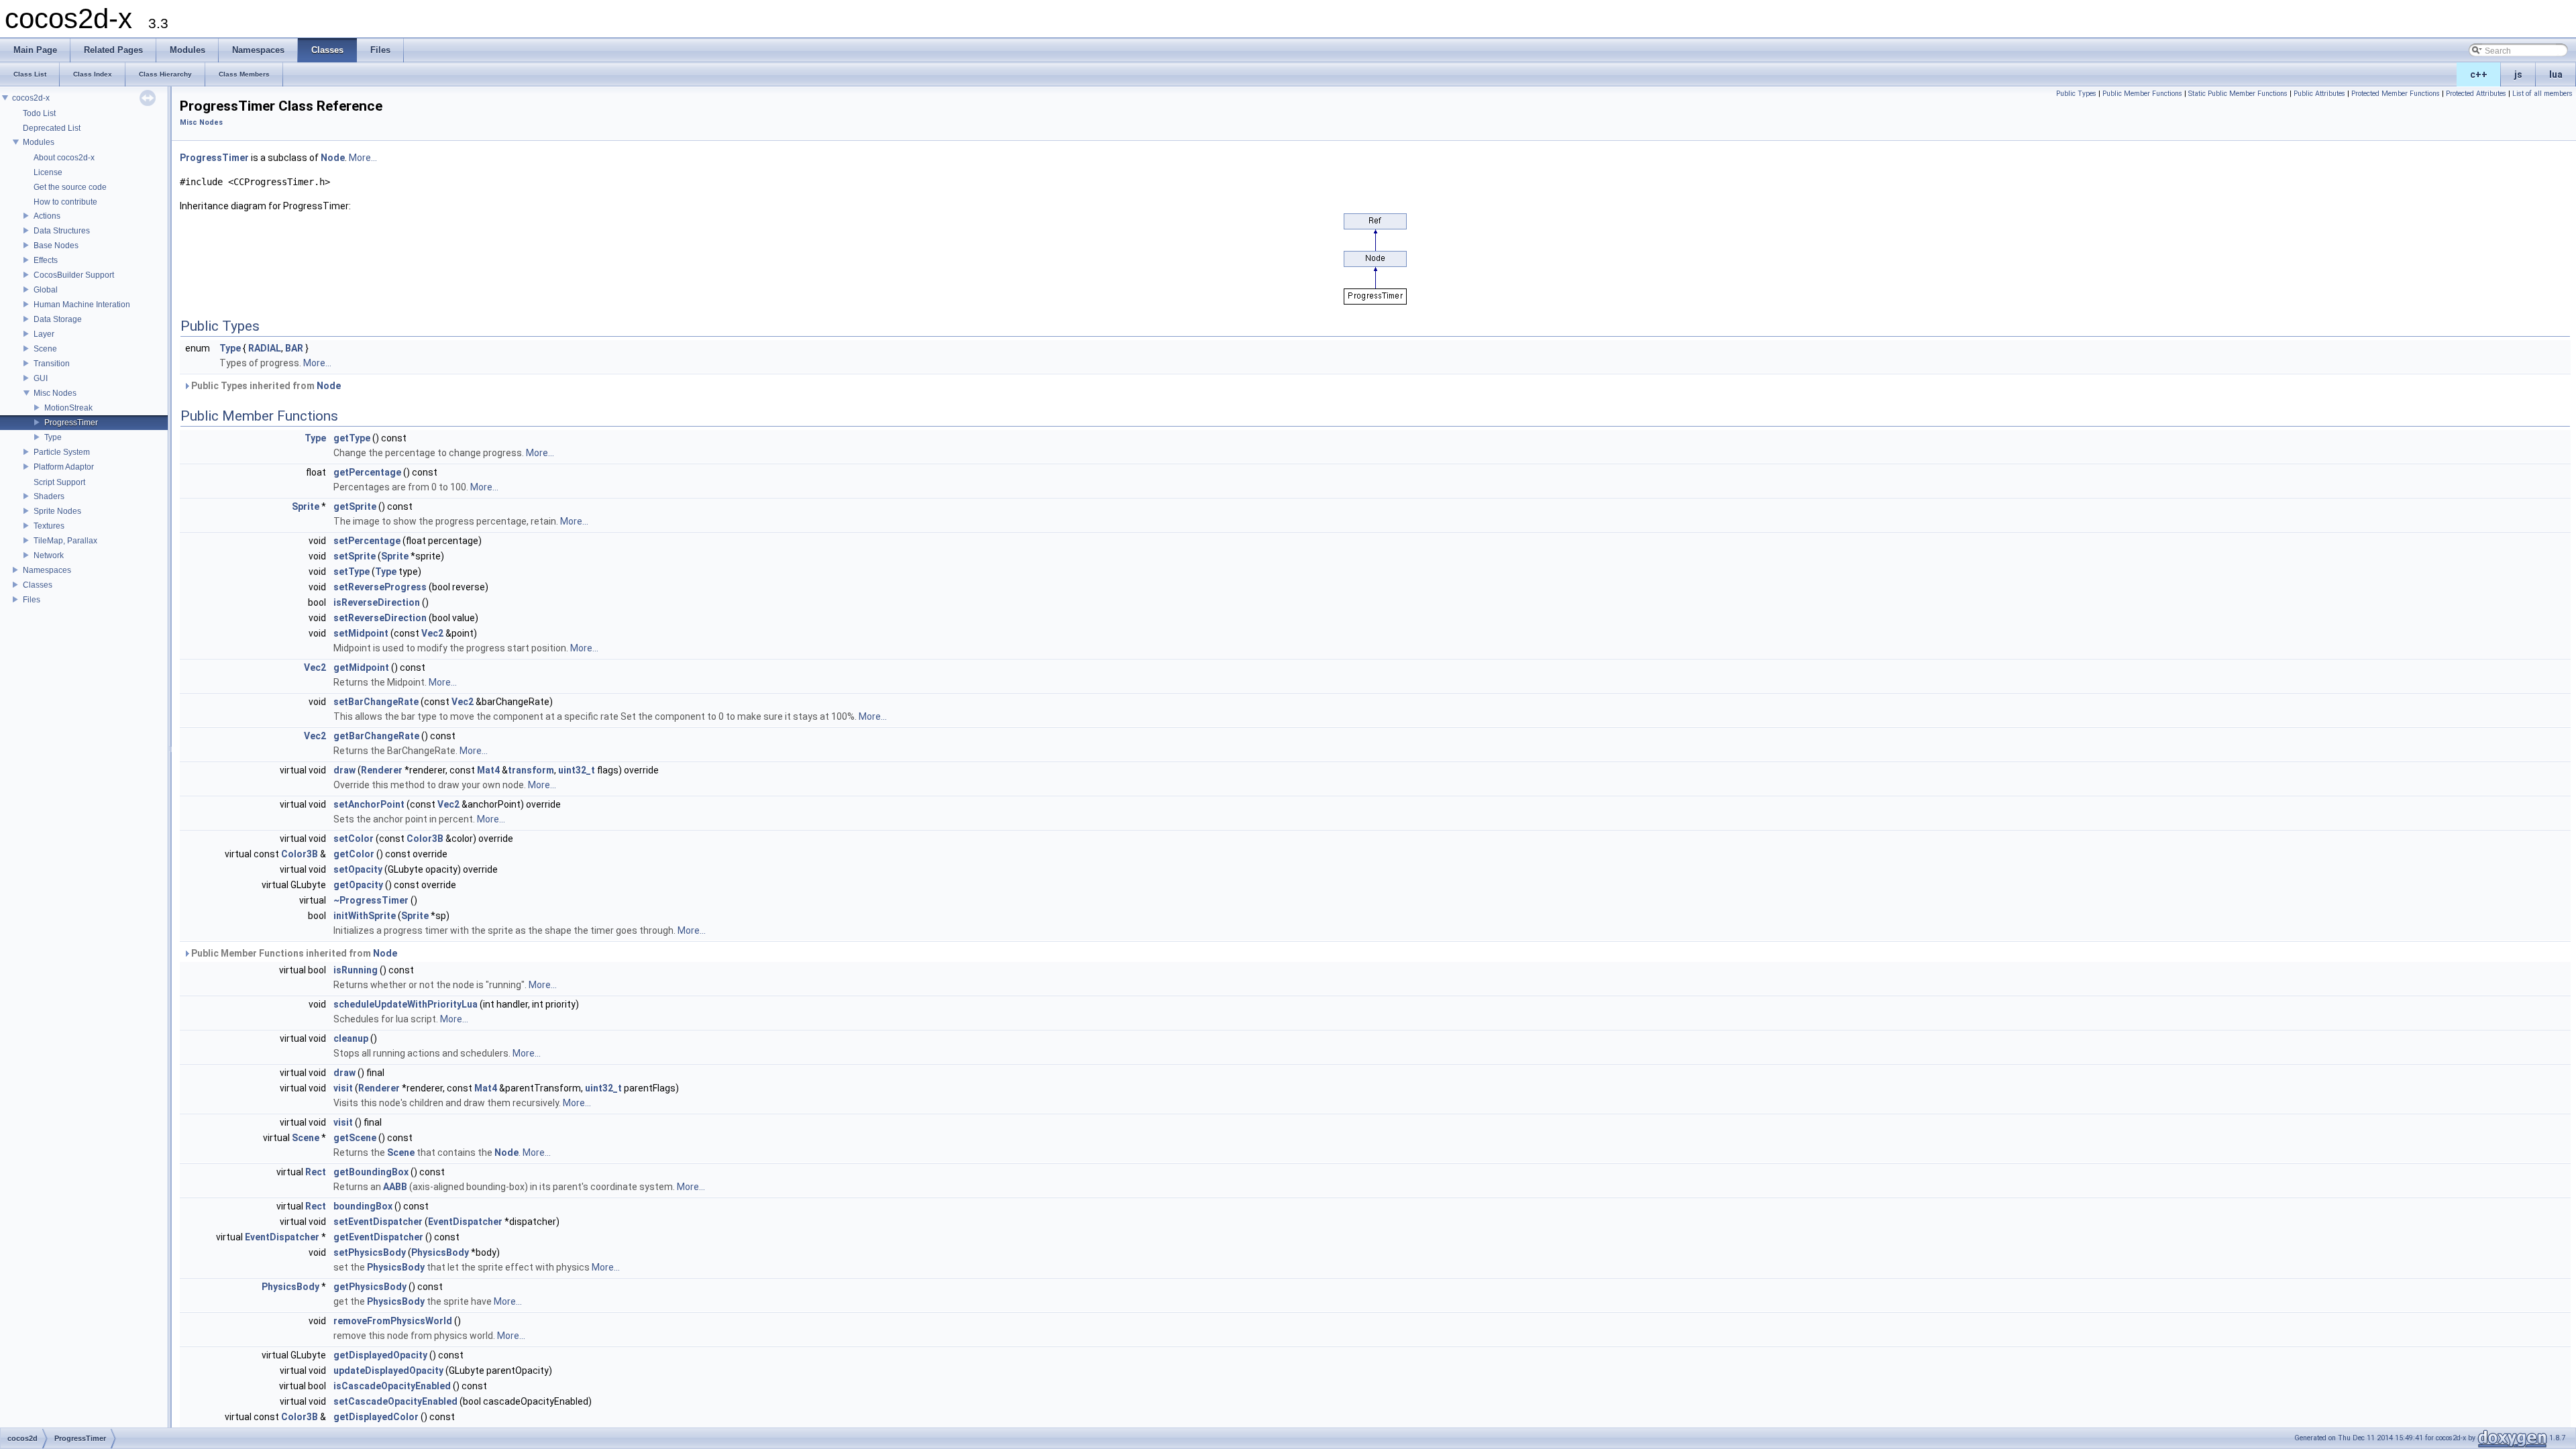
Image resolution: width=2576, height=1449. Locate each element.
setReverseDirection (380, 618)
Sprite (306, 506)
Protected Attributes (2476, 94)
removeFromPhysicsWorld (393, 1321)
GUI (41, 378)
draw (344, 770)
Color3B (425, 839)
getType (352, 438)
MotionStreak (68, 408)
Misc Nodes (55, 393)
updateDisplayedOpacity (388, 1371)
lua (2556, 74)
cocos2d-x (31, 98)
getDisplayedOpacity (380, 1355)
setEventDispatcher (378, 1222)
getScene (355, 1138)
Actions (47, 216)
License (48, 172)
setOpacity (358, 869)
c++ (2479, 74)
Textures (49, 526)
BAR (294, 348)
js (2518, 74)
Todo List (39, 113)
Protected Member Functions (2396, 94)
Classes (38, 585)
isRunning (356, 970)
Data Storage (58, 319)
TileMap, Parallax (65, 541)
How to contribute (65, 202)
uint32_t (577, 770)
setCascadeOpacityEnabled (395, 1401)
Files (32, 600)
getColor (354, 854)
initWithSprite (365, 916)
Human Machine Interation (82, 305)
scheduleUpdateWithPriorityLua (406, 1004)
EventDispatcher (465, 1222)
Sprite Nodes (57, 511)
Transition (52, 364)
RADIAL (265, 348)
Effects (46, 260)
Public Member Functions (2142, 94)
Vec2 (432, 633)
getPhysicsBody (370, 1287)
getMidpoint (361, 667)
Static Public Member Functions (2238, 94)
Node (333, 158)
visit (343, 1088)
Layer (44, 334)
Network (49, 555)
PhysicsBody (440, 1252)
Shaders (49, 496)
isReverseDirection (377, 602)
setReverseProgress (380, 587)
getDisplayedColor (376, 1417)
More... (363, 158)
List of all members (2542, 94)
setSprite (355, 556)
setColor (354, 839)
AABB (395, 1187)
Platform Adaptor (64, 467)
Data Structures (62, 231)
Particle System (62, 452)
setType (352, 572)
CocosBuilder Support (74, 275)
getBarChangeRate (376, 736)
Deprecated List (52, 128)
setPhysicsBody (370, 1252)
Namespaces (47, 570)
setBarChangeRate (376, 702)
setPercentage (367, 541)
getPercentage (367, 472)
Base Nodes (56, 246)
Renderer (382, 770)
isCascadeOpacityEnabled (392, 1386)
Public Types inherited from (265, 386)
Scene (45, 349)
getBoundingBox (371, 1172)
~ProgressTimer (371, 900)
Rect (316, 1172)
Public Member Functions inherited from (293, 953)
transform (531, 770)
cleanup (351, 1038)
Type (53, 437)
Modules (39, 142)
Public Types (2076, 94)
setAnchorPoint (369, 804)
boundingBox (363, 1206)
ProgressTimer (71, 423)
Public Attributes (2319, 94)
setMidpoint (361, 633)
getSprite (355, 506)
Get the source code (70, 187)
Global (46, 290)
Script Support (59, 482)
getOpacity (358, 885)
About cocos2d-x (64, 158)
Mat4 (488, 770)
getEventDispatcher (378, 1237)
